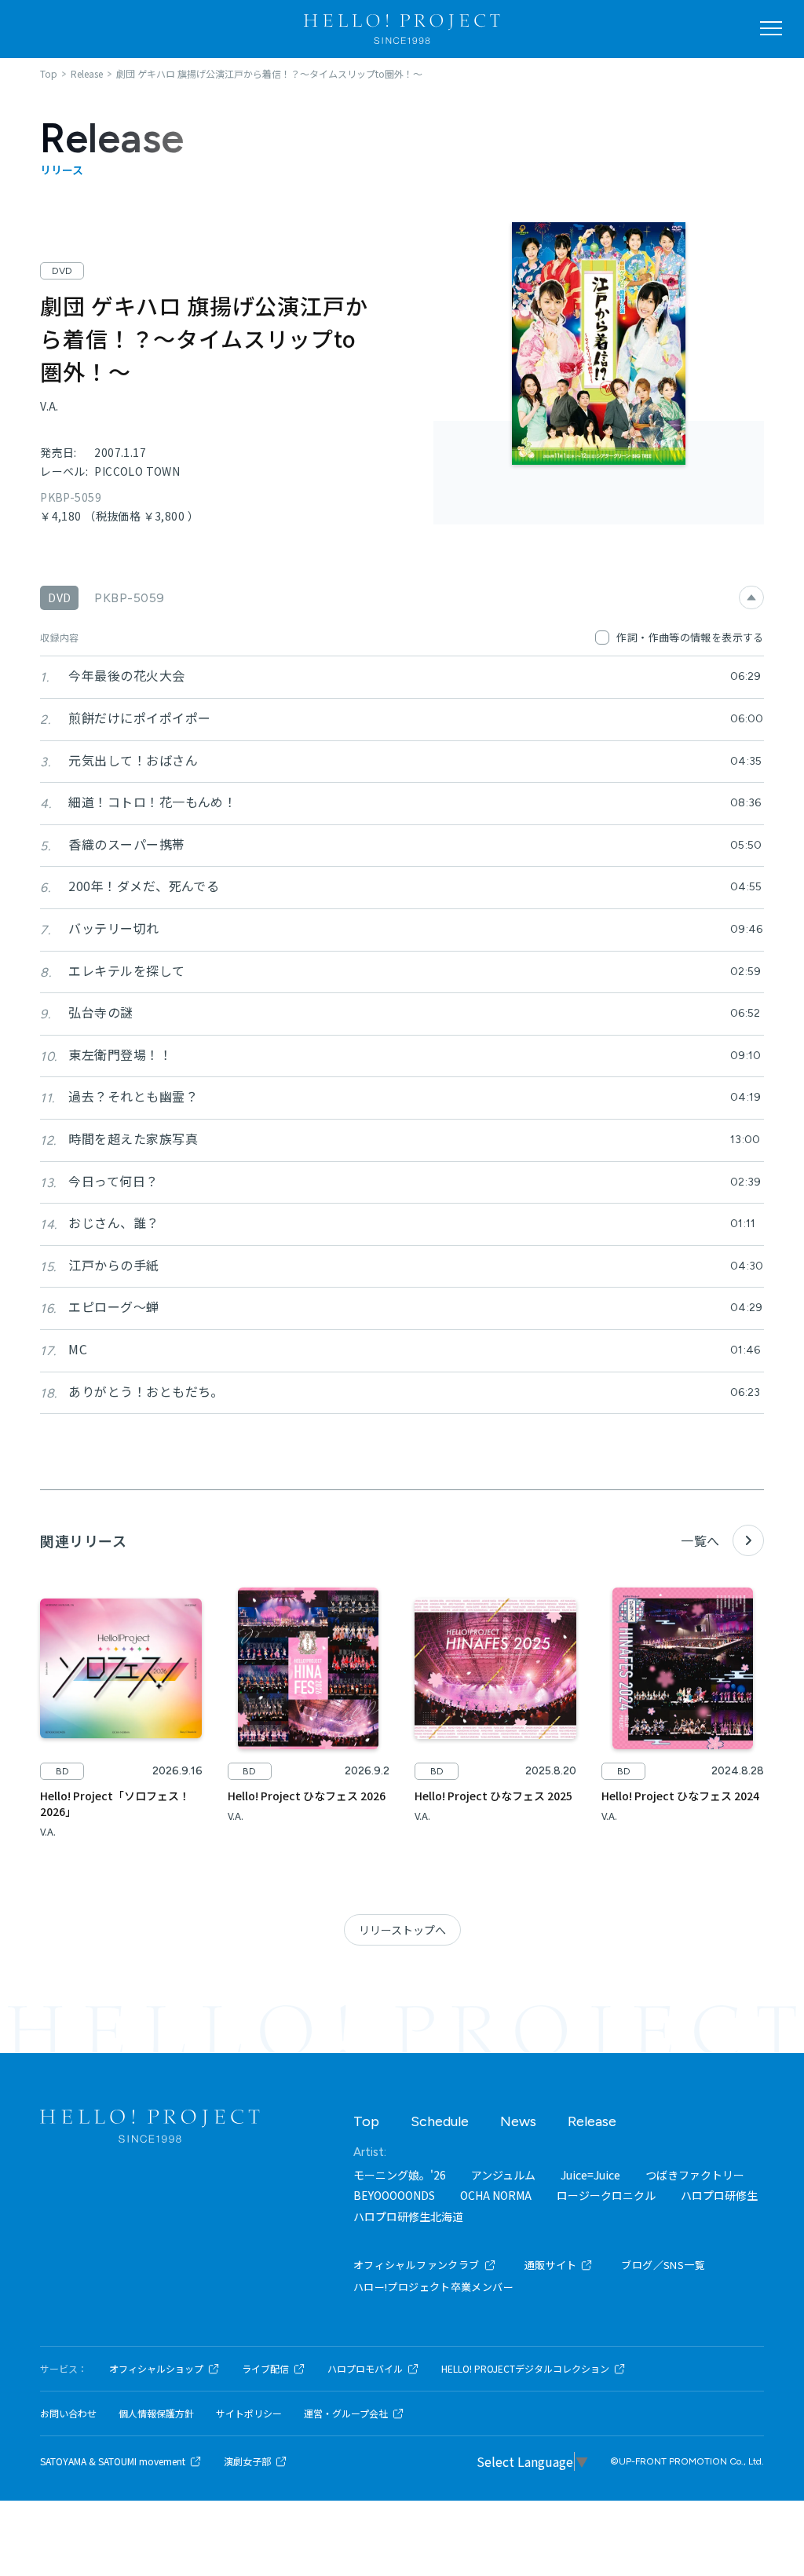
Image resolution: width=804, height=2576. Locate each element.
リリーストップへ (402, 1930)
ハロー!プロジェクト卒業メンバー (433, 2287)
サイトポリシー (249, 2413)
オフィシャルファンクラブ (417, 2265)
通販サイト (551, 2265)
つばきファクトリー (695, 2175)
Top (366, 2121)
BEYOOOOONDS (394, 2195)
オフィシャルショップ (156, 2369)
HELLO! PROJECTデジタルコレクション (525, 2369)
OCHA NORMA (496, 2195)
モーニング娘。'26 (400, 2175)
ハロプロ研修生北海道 (408, 2216)
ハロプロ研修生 (719, 2195)
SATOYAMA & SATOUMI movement (113, 2461)
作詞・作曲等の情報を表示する (690, 637)
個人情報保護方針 (156, 2413)
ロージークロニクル (606, 2195)
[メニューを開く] (771, 28)
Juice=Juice (590, 2175)
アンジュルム (503, 2175)
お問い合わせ (68, 2413)
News (518, 2121)
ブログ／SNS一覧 (663, 2265)
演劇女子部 (247, 2461)
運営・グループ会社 (346, 2413)
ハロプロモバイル (365, 2369)
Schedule (440, 2121)
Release (592, 2121)
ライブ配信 (265, 2369)
